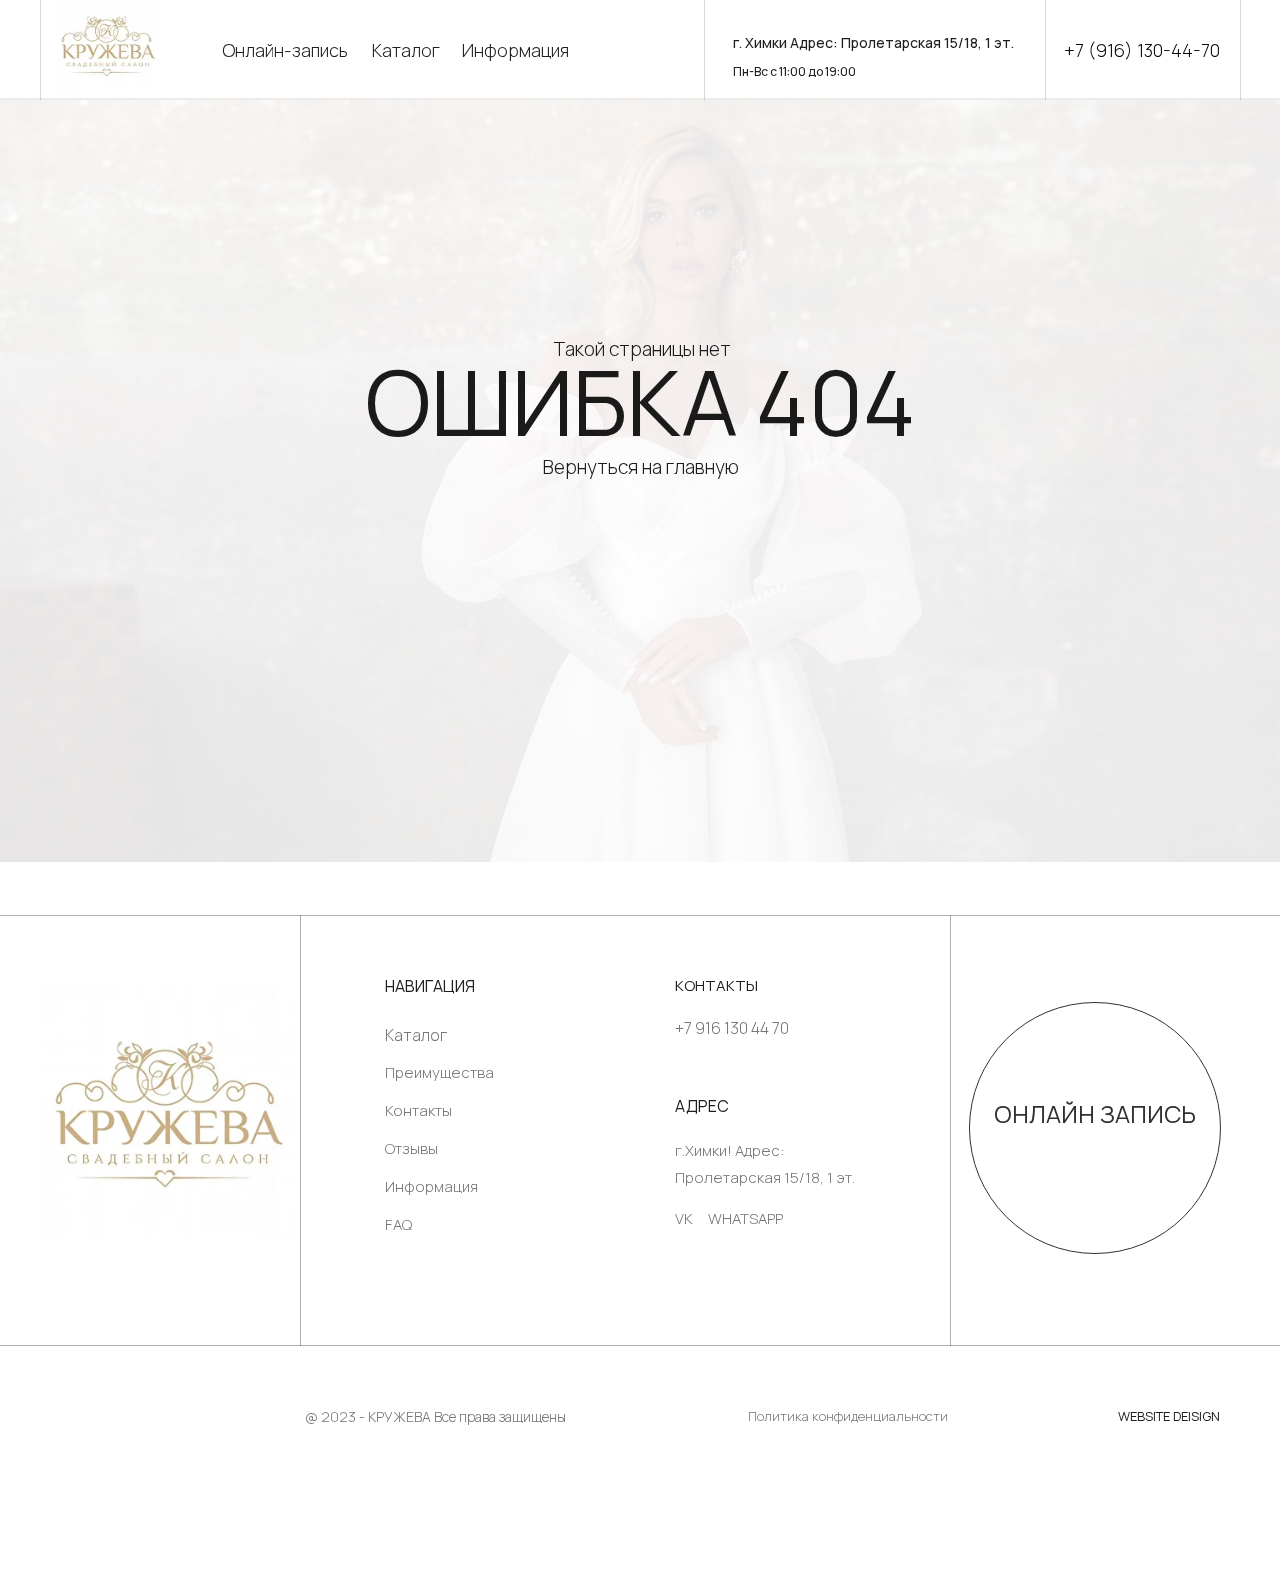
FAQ (398, 1224)
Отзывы (411, 1148)
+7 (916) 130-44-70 (1142, 50)
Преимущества (439, 1072)
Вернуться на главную (641, 467)
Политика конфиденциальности (848, 1416)
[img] (169, 1114)
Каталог (406, 50)
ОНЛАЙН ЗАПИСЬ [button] (1095, 1113)
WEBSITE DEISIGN (1169, 1416)
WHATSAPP (745, 1218)
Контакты (418, 1110)
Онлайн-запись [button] (285, 50)
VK (684, 1218)
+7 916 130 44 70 (732, 1028)
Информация (515, 50)
